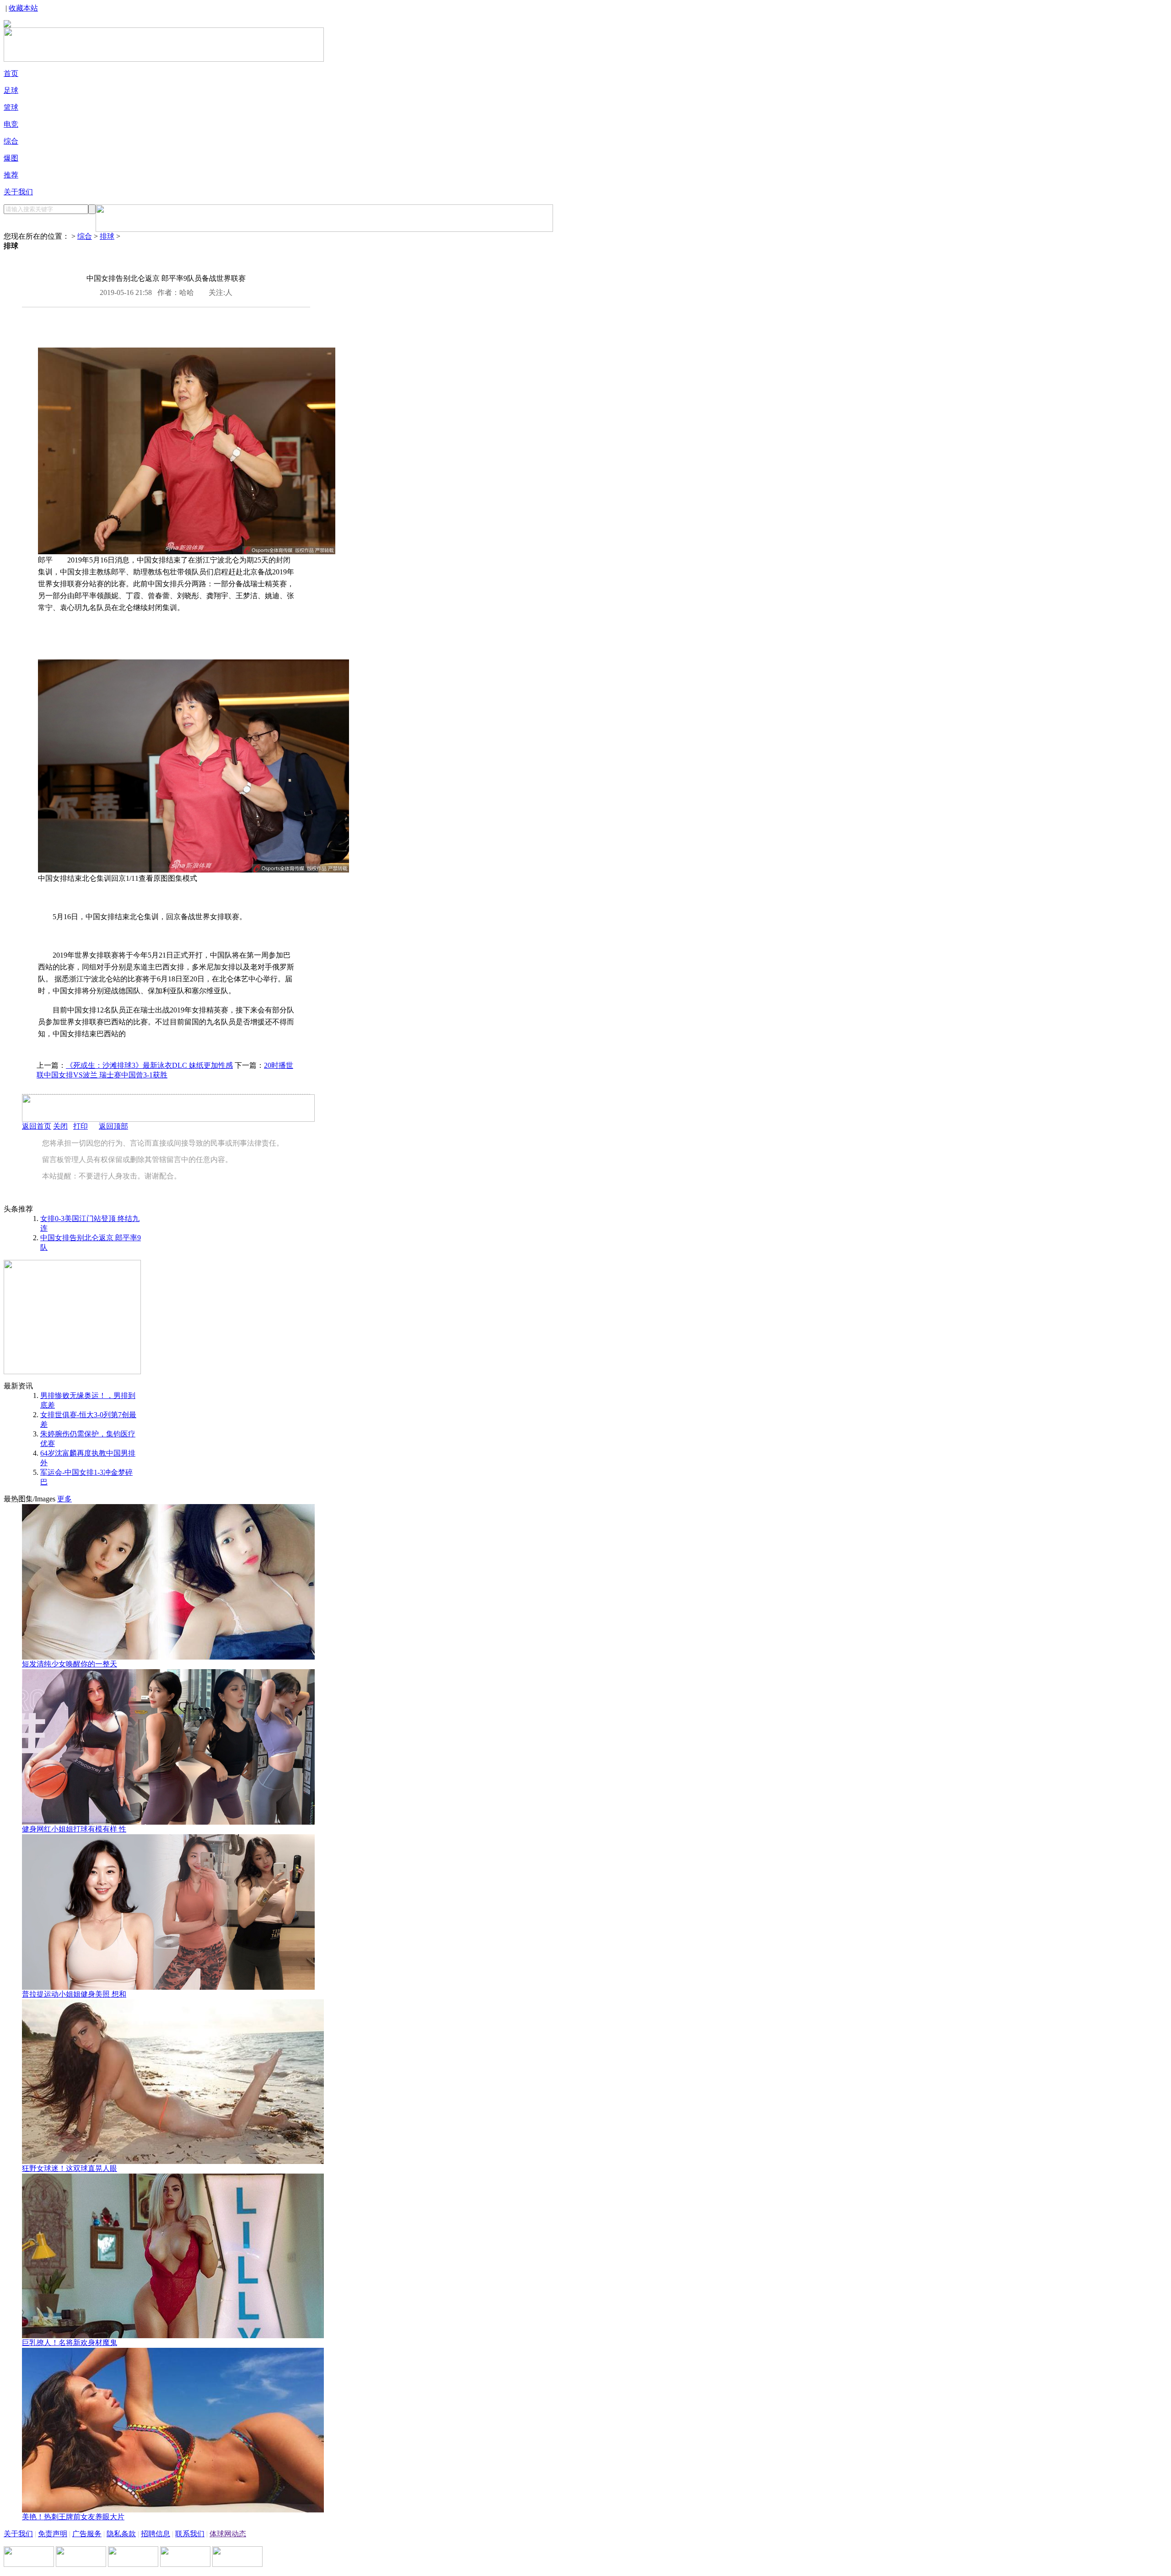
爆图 (11, 158)
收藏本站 (23, 8)
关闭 (60, 1126)
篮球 (11, 107)
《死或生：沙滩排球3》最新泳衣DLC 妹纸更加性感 (149, 1065)
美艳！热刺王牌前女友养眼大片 (73, 2517)
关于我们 (18, 192)
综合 (11, 141)
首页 (11, 73)
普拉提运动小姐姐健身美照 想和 (74, 1994)
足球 (11, 90)
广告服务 (87, 2534)
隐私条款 (121, 2534)
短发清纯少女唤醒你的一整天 (70, 1664)
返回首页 (37, 1126)
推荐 (11, 175)
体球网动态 (228, 2534)
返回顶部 (113, 1126)
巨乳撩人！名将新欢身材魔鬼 (70, 2343)
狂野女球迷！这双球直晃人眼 (70, 2168)
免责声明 (53, 2534)
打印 (81, 1126)
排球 (107, 236)
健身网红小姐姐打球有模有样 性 (74, 1829)
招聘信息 (156, 2534)
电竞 (11, 124)
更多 (64, 1499)
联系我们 (190, 2534)
